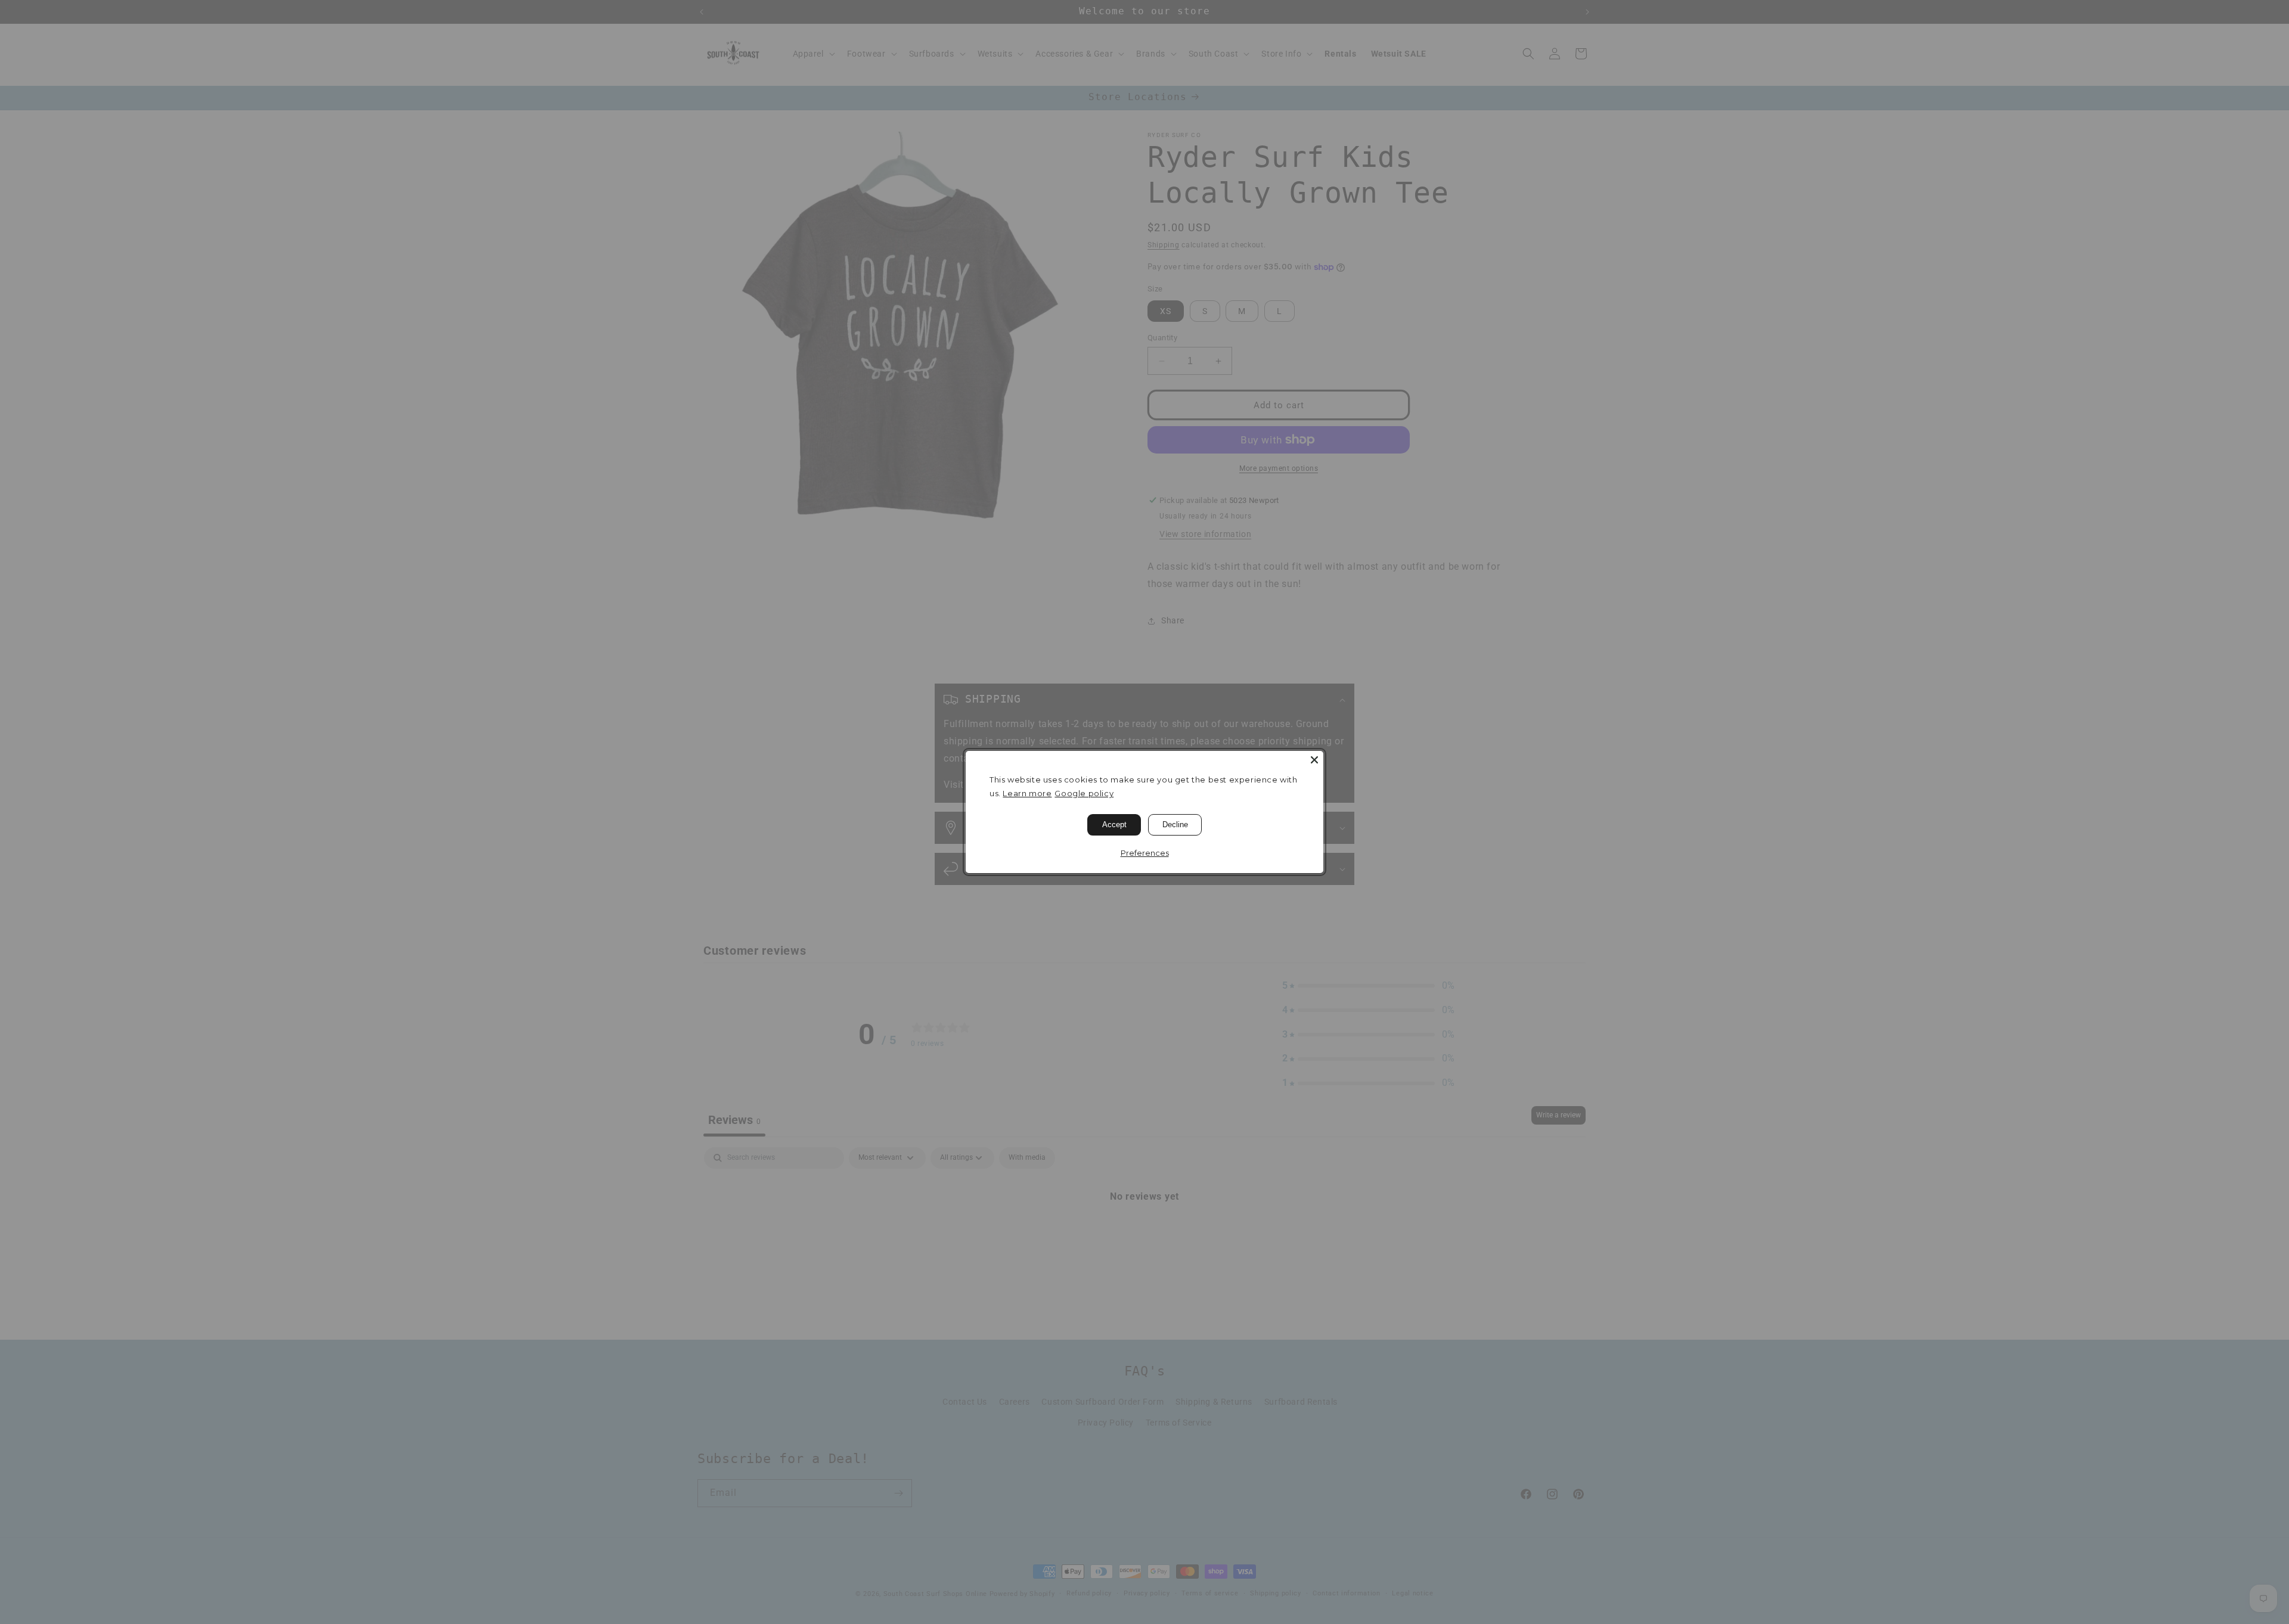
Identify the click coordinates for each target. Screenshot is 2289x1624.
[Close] (1314, 760)
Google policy (1084, 793)
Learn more (1027, 793)
